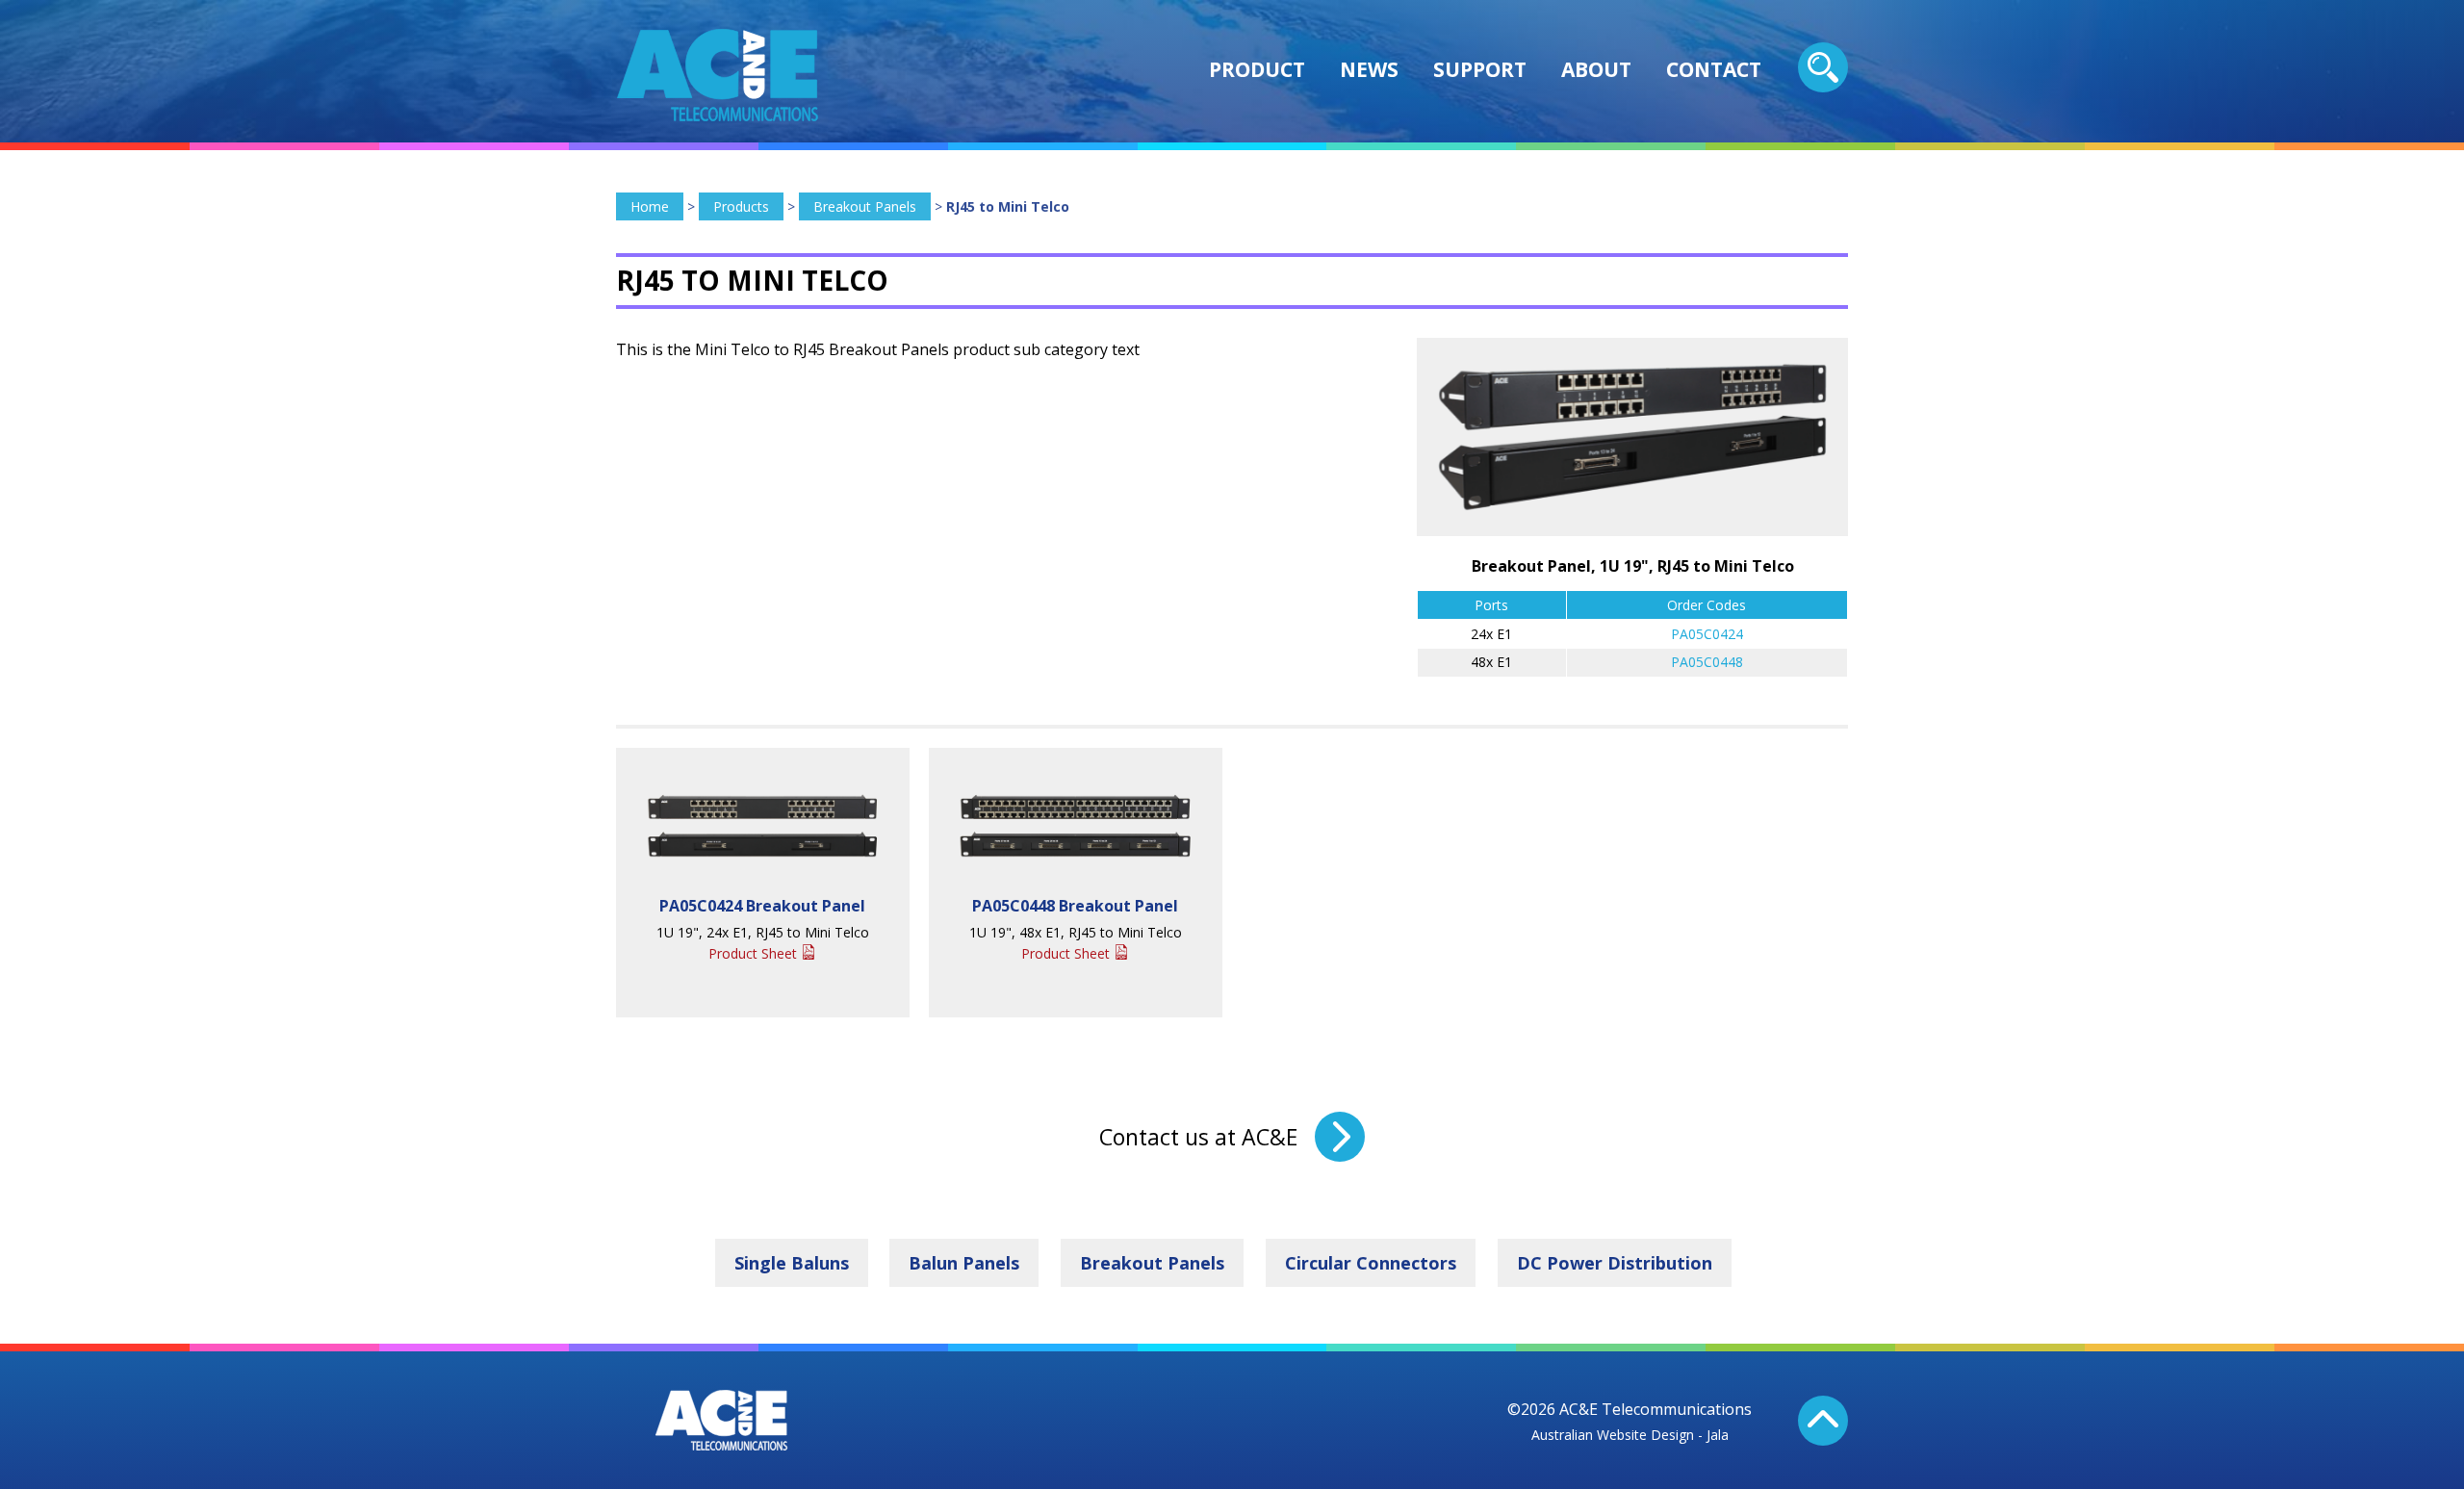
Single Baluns (792, 1263)
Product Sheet (753, 953)
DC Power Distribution (1615, 1263)
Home (650, 206)
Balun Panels (964, 1263)
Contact (1714, 69)
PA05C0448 (1707, 662)
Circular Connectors (1371, 1263)
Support (1480, 69)
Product (1257, 69)
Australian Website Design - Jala (1630, 1435)
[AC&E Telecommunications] (718, 75)
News (1369, 69)
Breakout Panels (865, 206)
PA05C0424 (1707, 634)
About (1596, 69)
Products (741, 206)
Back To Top (1823, 1421)
